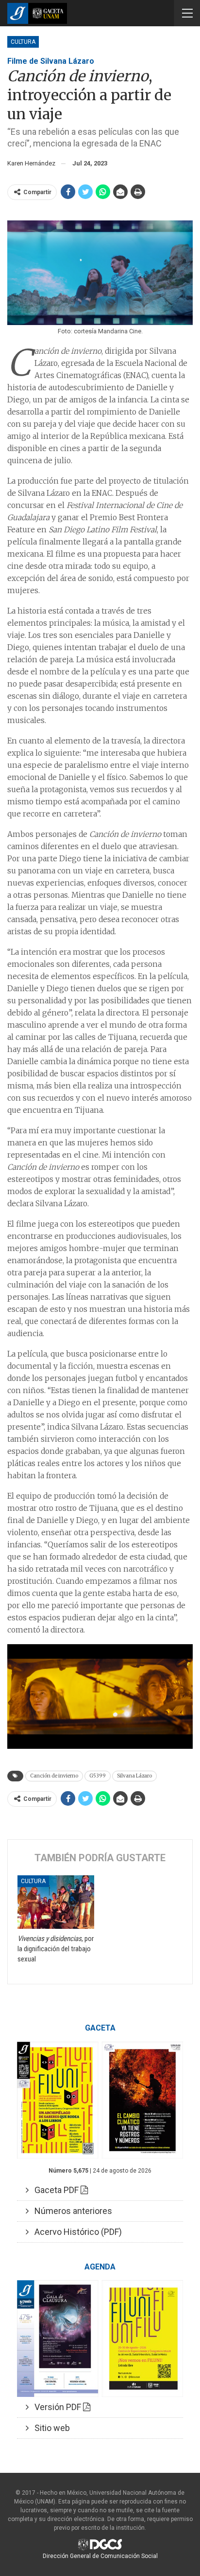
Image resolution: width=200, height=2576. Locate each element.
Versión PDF (56, 2407)
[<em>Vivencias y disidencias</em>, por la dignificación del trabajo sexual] (56, 1902)
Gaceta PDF (55, 2190)
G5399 (98, 1776)
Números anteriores (70, 2211)
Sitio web (49, 2428)
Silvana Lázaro (134, 1776)
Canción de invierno (54, 1776)
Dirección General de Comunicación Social (100, 2556)
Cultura (23, 42)
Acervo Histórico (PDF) (75, 2232)
